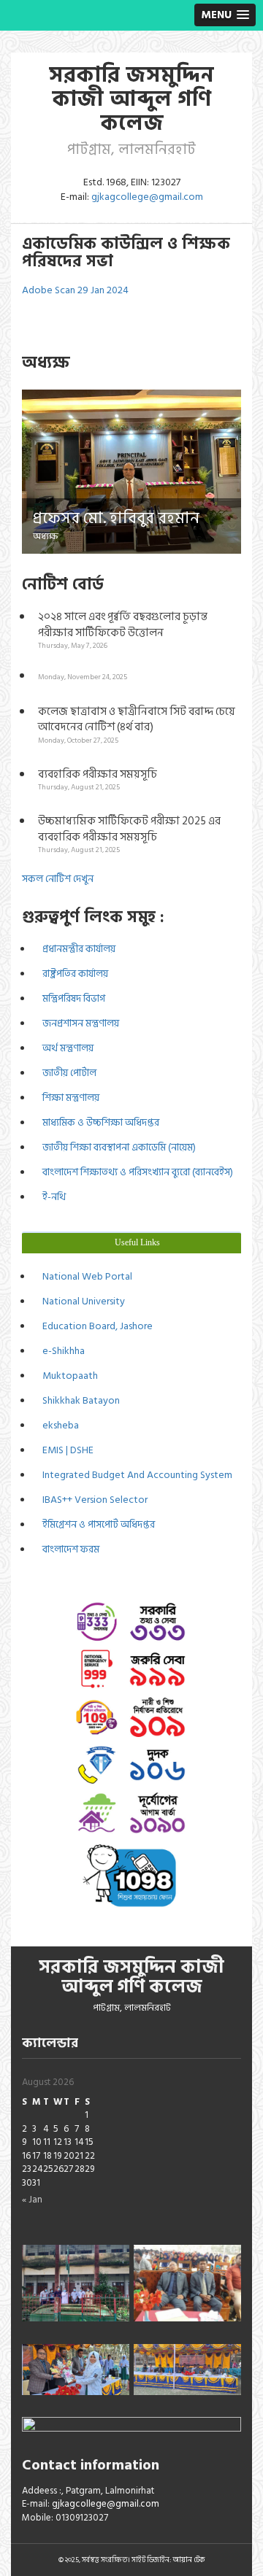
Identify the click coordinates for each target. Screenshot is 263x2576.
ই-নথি (52, 1197)
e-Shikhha (61, 1351)
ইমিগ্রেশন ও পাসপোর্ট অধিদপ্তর (96, 1524)
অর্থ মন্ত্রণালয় (66, 1048)
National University (81, 1301)
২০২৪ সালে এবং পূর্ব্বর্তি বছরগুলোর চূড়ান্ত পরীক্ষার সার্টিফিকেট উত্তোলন (123, 630)
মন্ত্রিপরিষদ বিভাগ (72, 998)
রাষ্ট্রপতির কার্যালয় (73, 974)
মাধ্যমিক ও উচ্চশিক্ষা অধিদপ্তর (99, 1122)
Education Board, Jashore (95, 1326)
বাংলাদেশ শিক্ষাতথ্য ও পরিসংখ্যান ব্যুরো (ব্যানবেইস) (136, 1172)
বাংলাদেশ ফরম (69, 1549)
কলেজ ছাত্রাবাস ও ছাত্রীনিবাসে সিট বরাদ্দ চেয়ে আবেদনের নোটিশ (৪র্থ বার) (137, 724)
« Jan (32, 2200)
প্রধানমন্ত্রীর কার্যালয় (77, 949)
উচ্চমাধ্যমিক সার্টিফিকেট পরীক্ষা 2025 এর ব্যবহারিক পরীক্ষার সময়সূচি (129, 834)
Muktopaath (68, 1376)
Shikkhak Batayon (79, 1400)
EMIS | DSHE (66, 1450)
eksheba (58, 1425)
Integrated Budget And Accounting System (135, 1475)
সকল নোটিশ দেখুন (58, 879)
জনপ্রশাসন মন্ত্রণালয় (79, 1023)
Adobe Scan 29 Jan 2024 (75, 290)
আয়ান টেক (188, 2560)
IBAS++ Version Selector (93, 1500)
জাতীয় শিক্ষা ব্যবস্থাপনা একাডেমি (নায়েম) (117, 1147)
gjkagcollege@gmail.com (147, 197)
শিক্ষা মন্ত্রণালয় (69, 1098)
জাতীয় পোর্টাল (67, 1073)
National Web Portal (85, 1276)
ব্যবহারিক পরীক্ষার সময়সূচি (98, 779)
